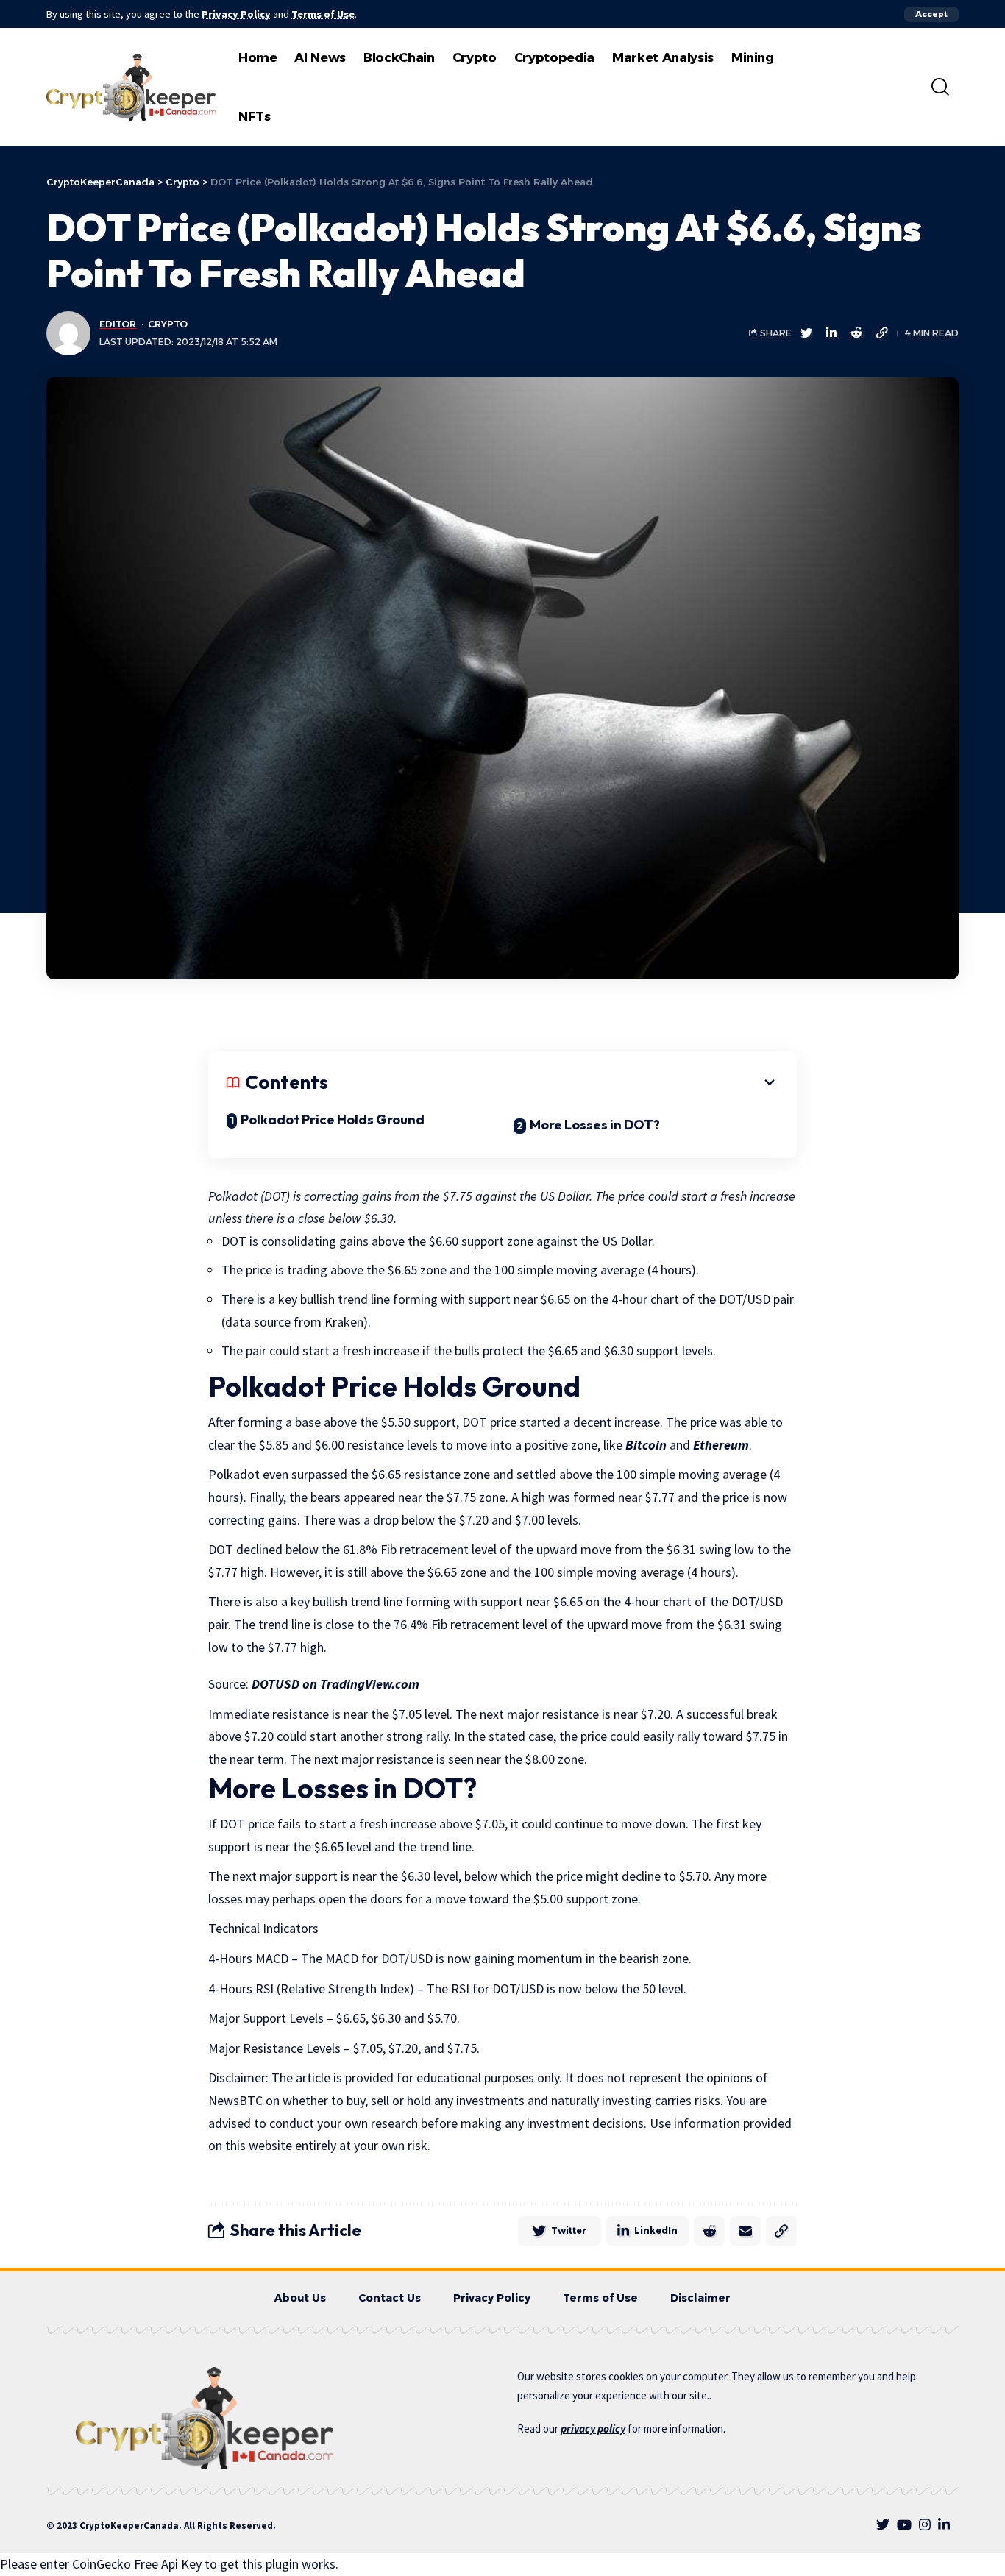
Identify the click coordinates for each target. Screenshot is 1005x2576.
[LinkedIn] (944, 2525)
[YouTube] (904, 2525)
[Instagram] (925, 2525)
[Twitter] (883, 2525)
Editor (118, 324)
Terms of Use (323, 14)
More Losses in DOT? (595, 1125)
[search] (940, 87)
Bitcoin (646, 1445)
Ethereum (721, 1445)
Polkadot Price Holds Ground (333, 1120)
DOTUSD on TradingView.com (335, 1684)
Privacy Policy (236, 14)
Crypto (168, 324)
